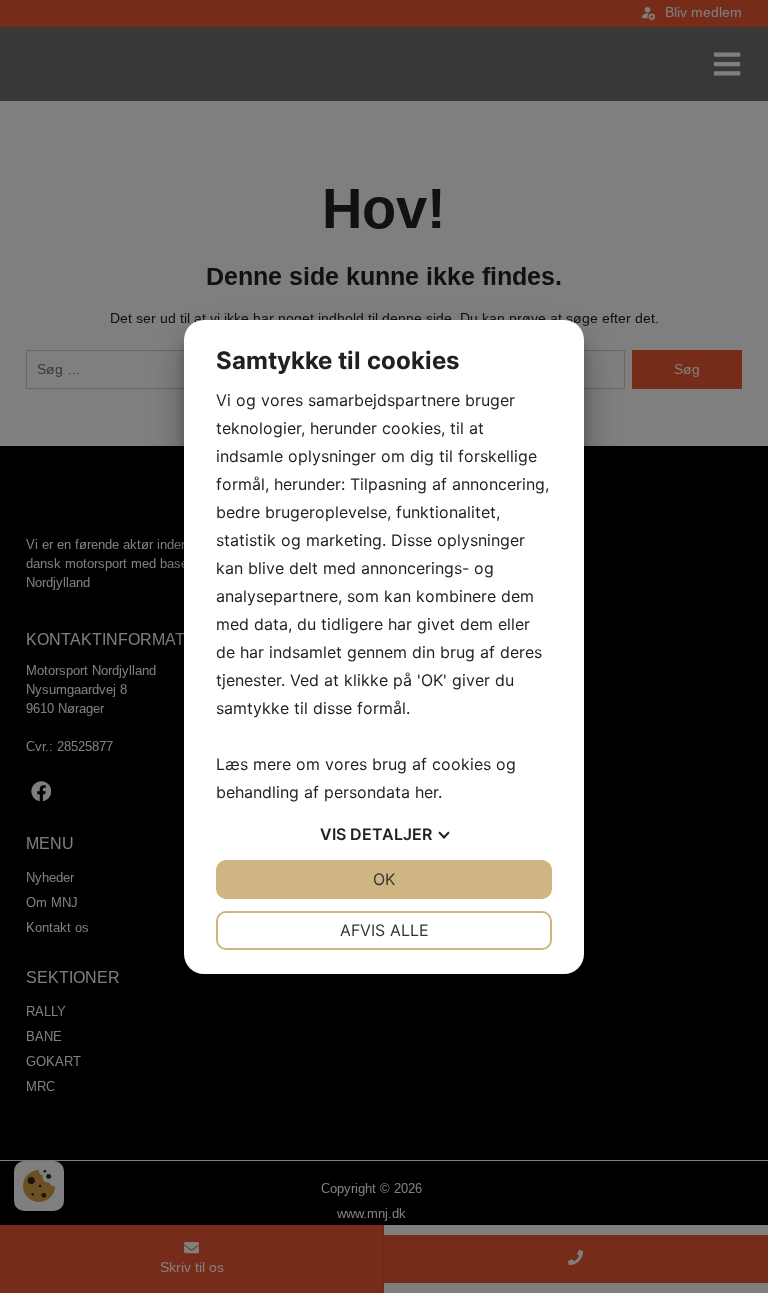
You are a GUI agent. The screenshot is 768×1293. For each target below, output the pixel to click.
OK (384, 879)
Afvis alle (384, 930)
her (426, 792)
